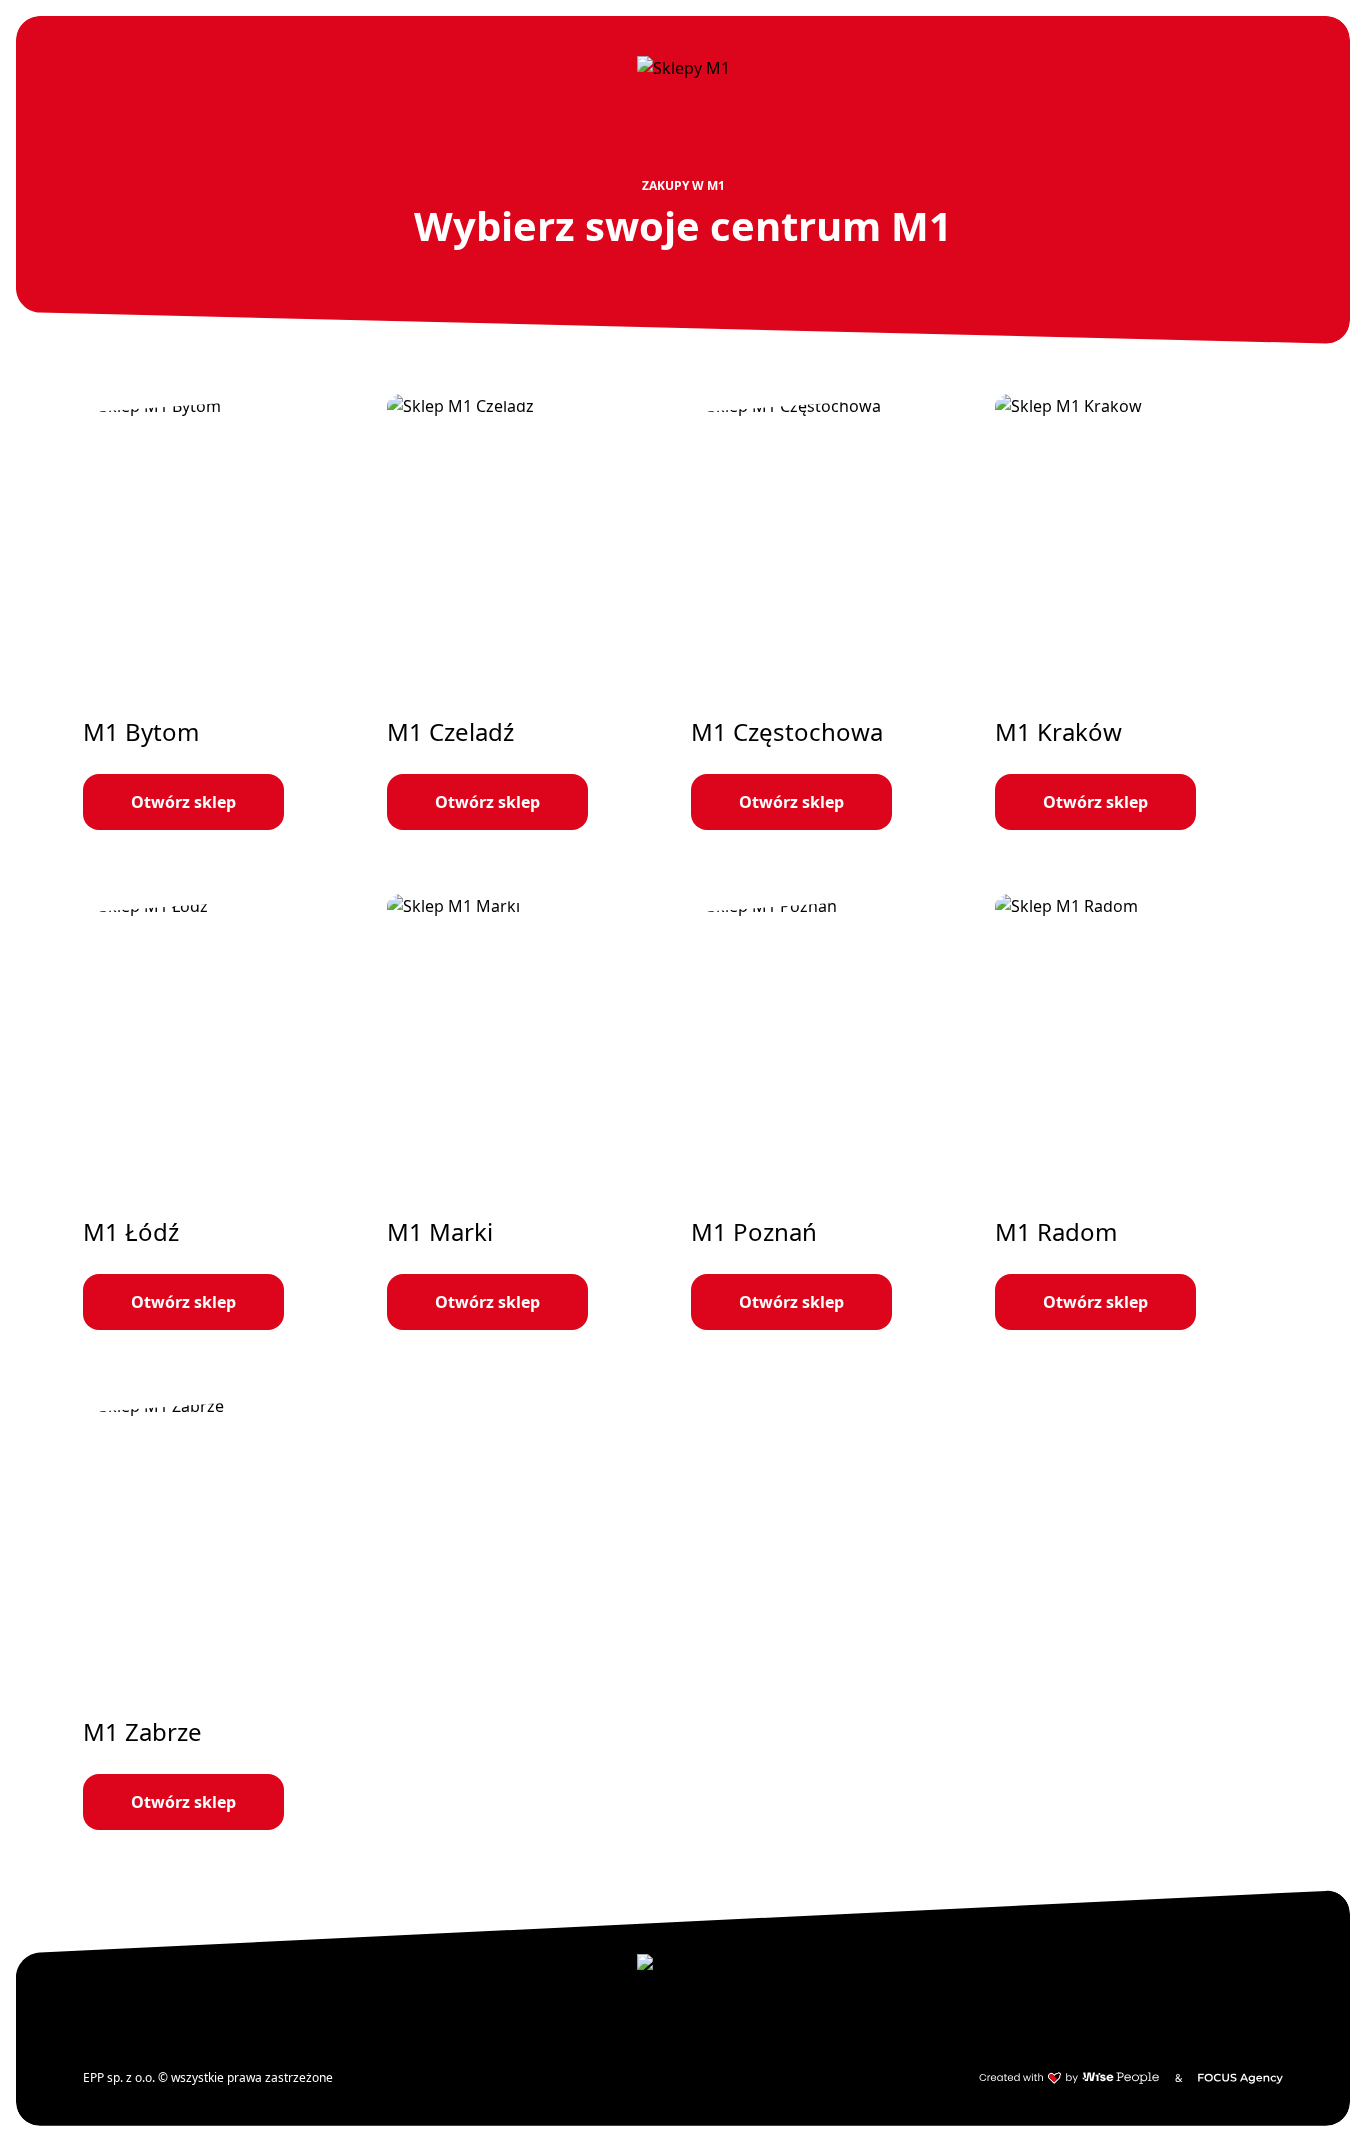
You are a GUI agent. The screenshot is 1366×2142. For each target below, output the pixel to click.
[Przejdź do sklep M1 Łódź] (227, 1112)
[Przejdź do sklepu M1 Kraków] (1139, 612)
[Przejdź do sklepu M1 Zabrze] (227, 1612)
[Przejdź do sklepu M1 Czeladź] (531, 612)
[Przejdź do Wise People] (1069, 2078)
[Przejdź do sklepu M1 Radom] (1139, 1112)
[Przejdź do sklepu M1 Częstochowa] (835, 612)
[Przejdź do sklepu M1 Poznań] (835, 1112)
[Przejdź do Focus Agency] (1240, 2078)
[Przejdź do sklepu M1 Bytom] (227, 612)
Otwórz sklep (183, 802)
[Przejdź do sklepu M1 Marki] (531, 1112)
